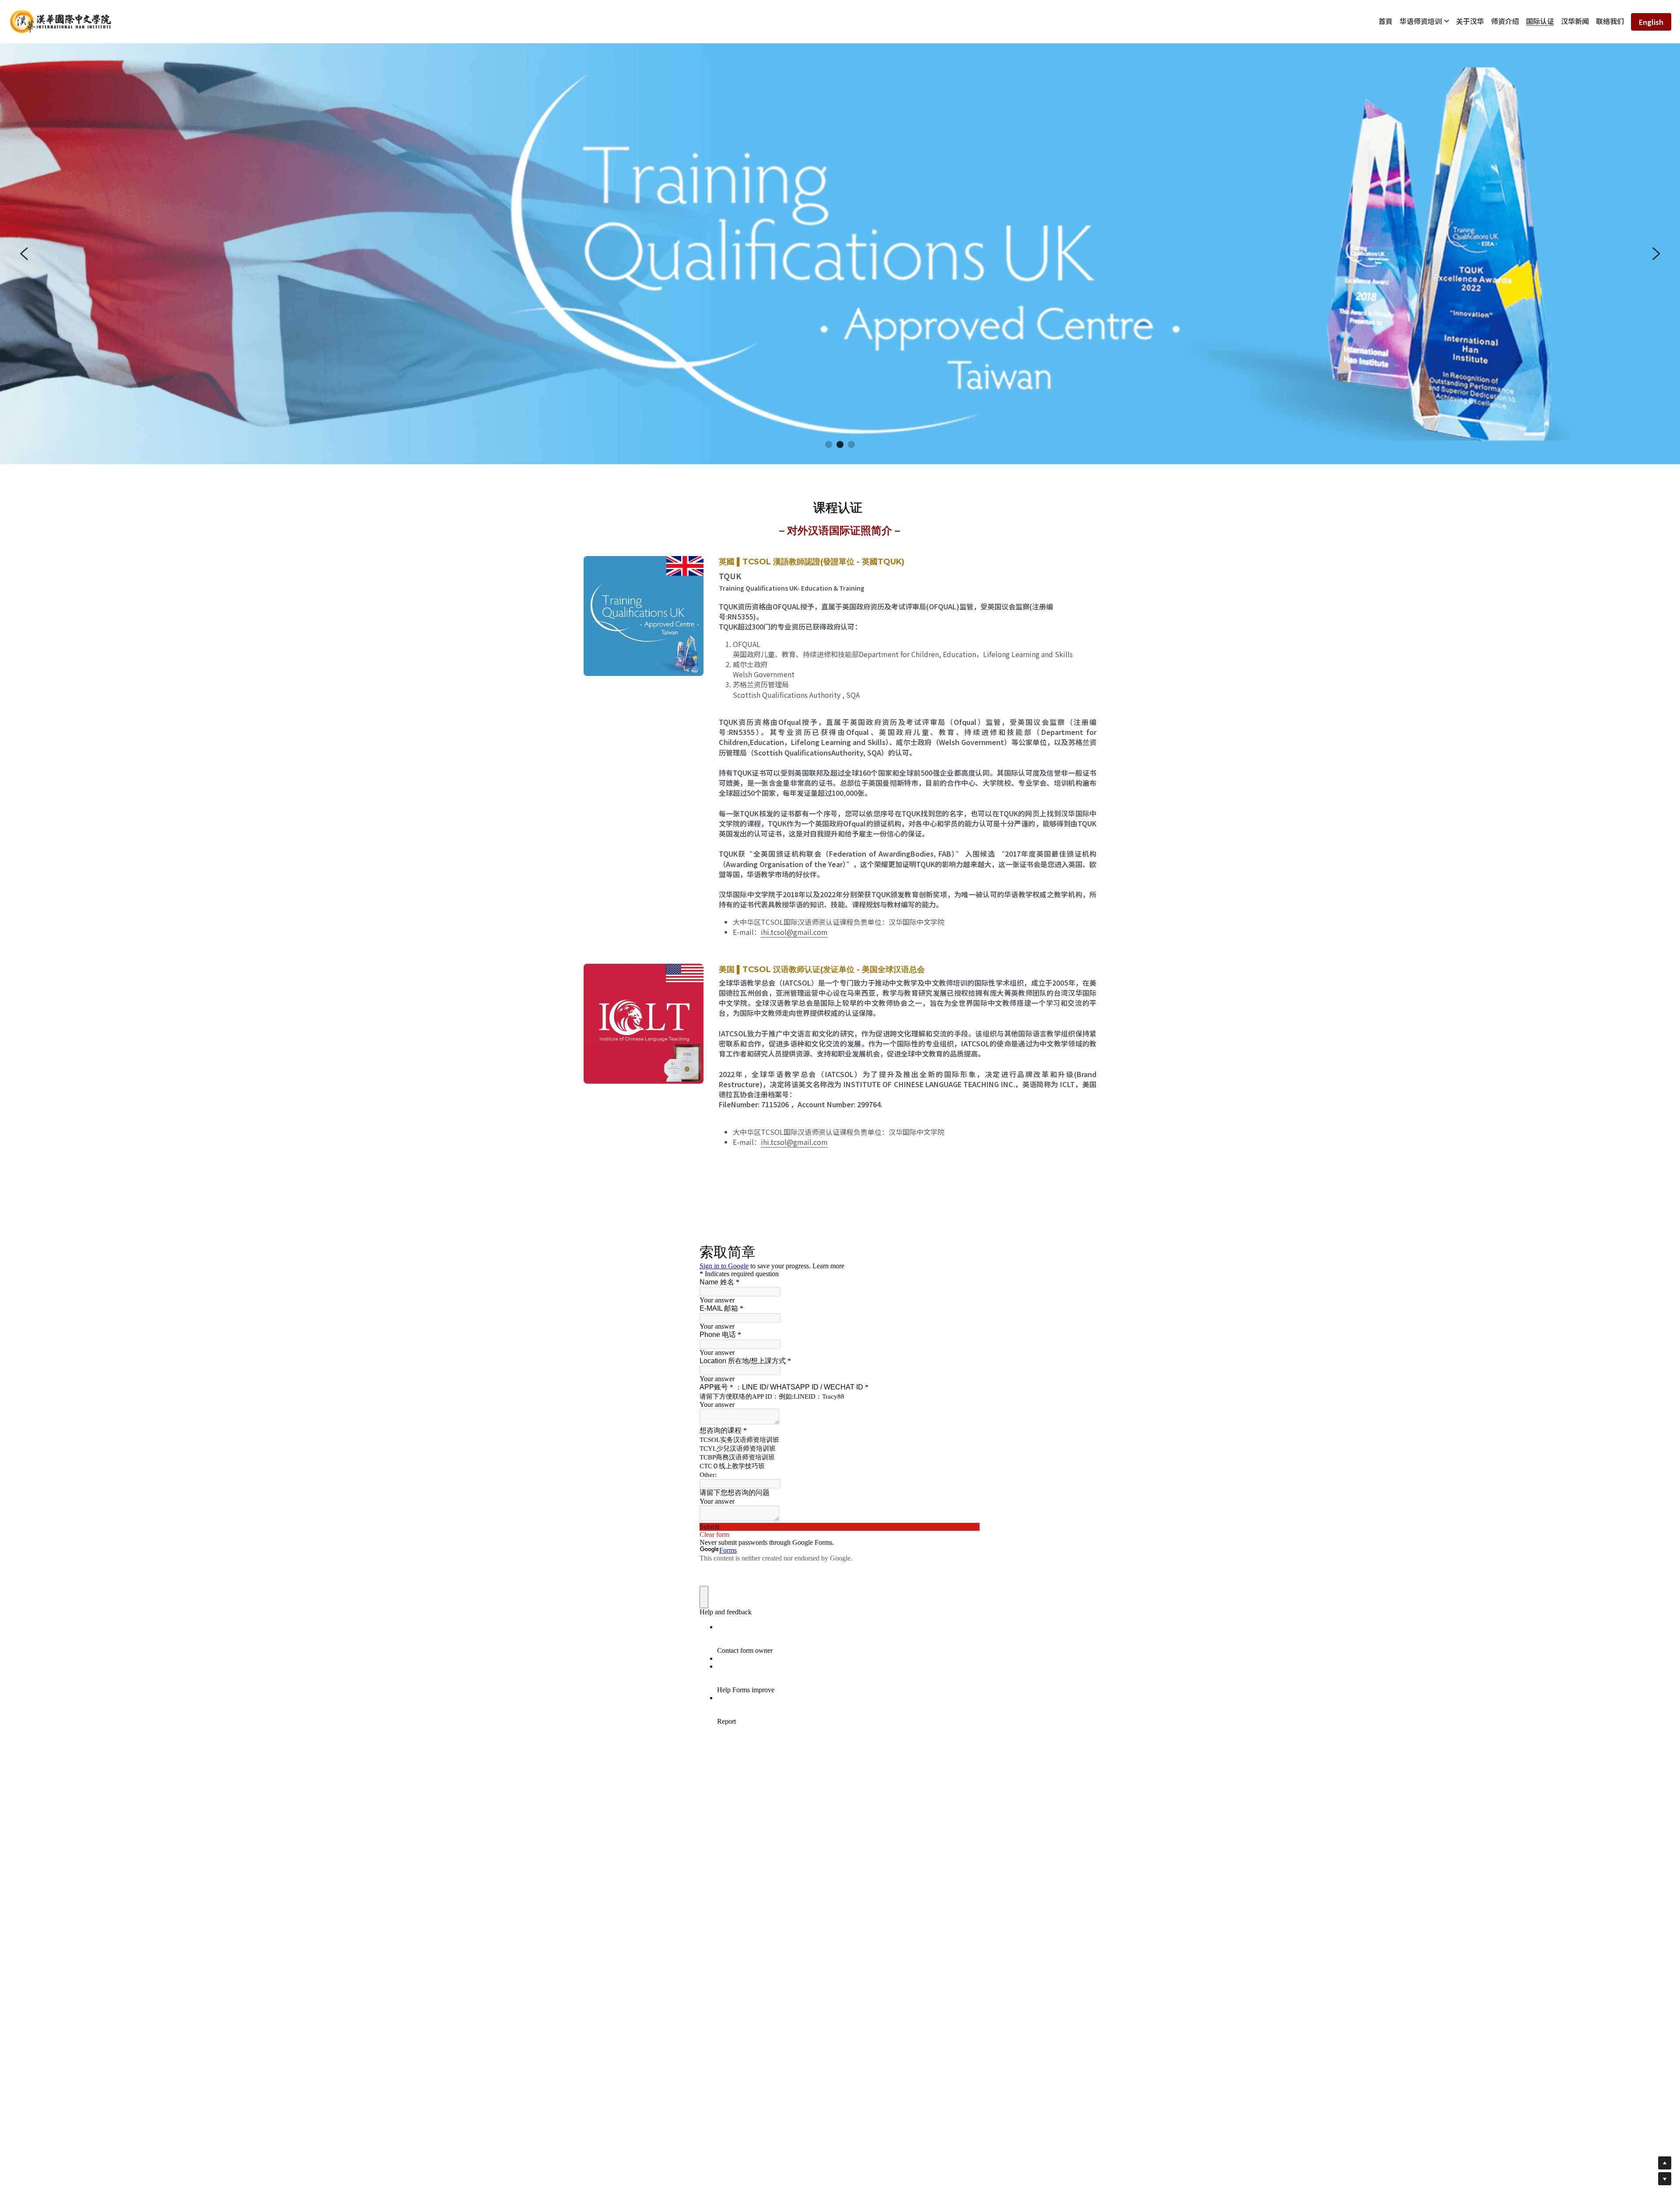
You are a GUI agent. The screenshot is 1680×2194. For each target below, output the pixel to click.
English (1651, 22)
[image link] (61, 21)
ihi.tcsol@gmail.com (794, 932)
